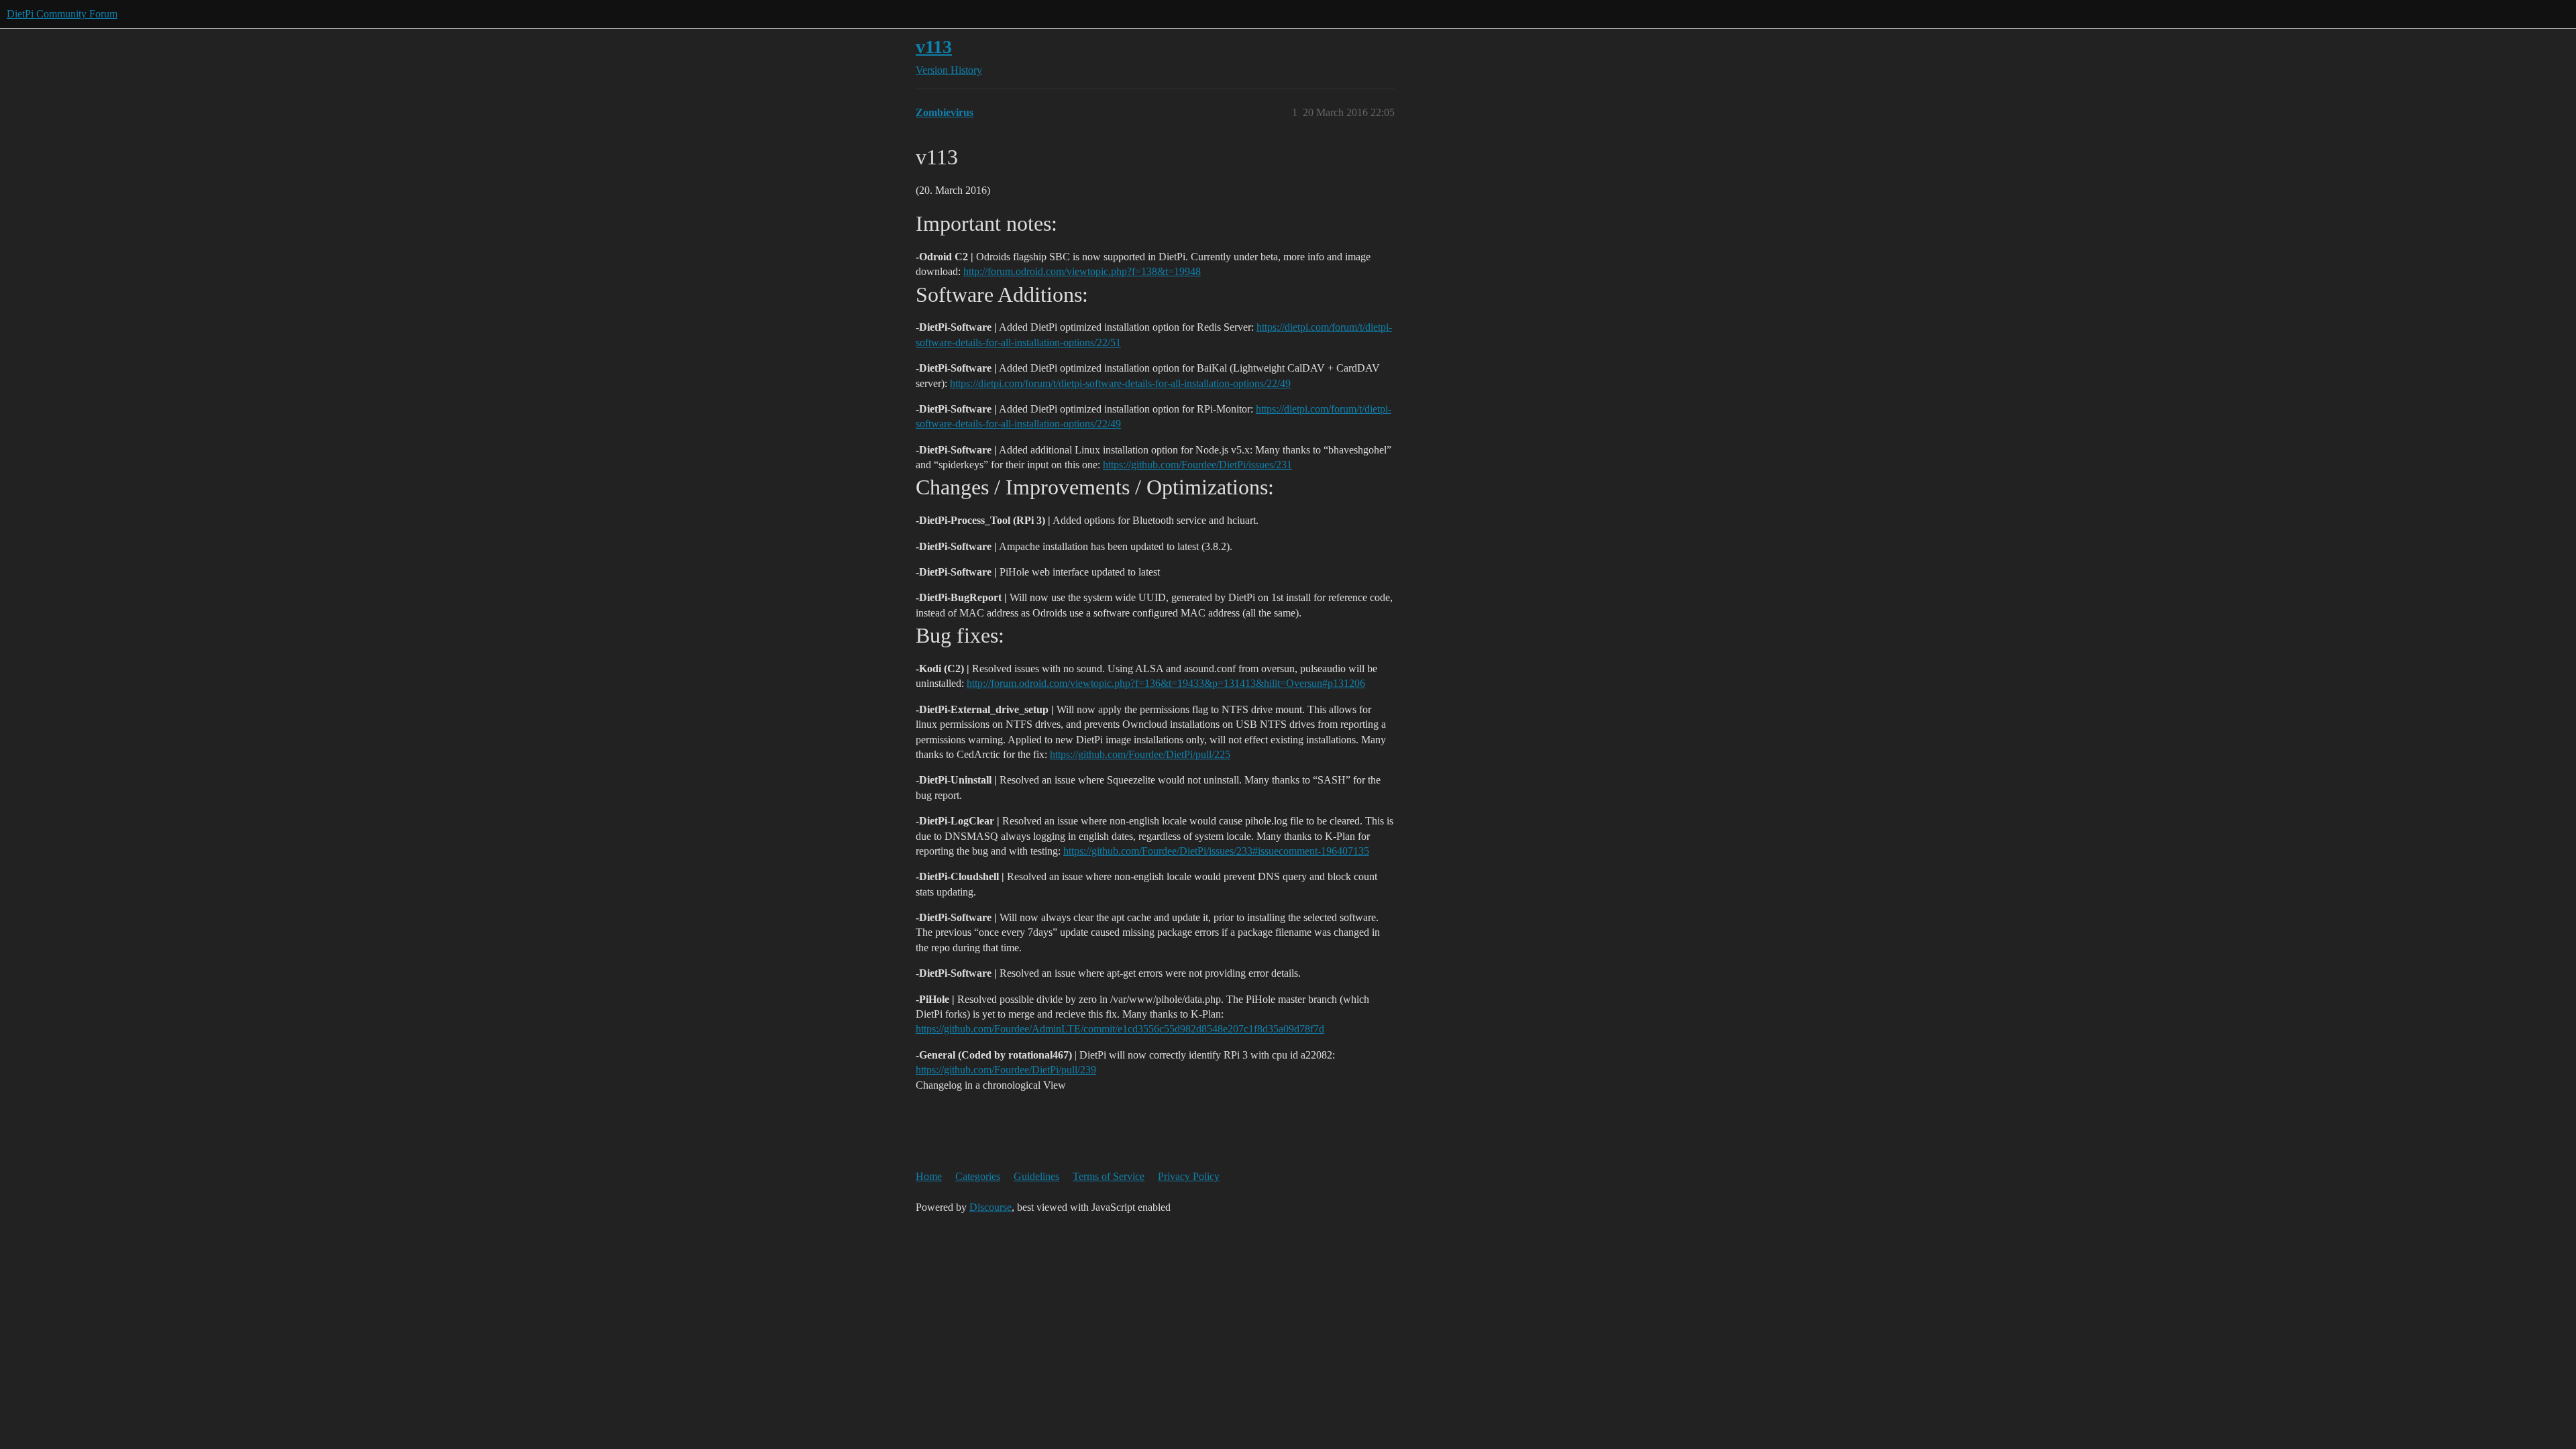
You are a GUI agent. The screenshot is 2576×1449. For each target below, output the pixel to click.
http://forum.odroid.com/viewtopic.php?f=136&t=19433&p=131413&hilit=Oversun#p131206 (1166, 683)
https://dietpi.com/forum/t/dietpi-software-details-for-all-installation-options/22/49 (1120, 383)
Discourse (990, 1207)
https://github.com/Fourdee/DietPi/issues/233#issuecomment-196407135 (1216, 851)
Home (929, 1176)
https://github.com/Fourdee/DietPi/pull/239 (1006, 1070)
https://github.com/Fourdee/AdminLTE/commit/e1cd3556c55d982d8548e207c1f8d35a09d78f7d (1120, 1029)
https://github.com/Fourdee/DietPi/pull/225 (1140, 754)
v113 (934, 47)
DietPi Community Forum (62, 14)
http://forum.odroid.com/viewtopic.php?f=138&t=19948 (1082, 271)
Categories (978, 1176)
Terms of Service (1109, 1176)
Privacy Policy (1189, 1176)
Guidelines (1036, 1176)
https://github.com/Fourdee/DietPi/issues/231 (1197, 465)
